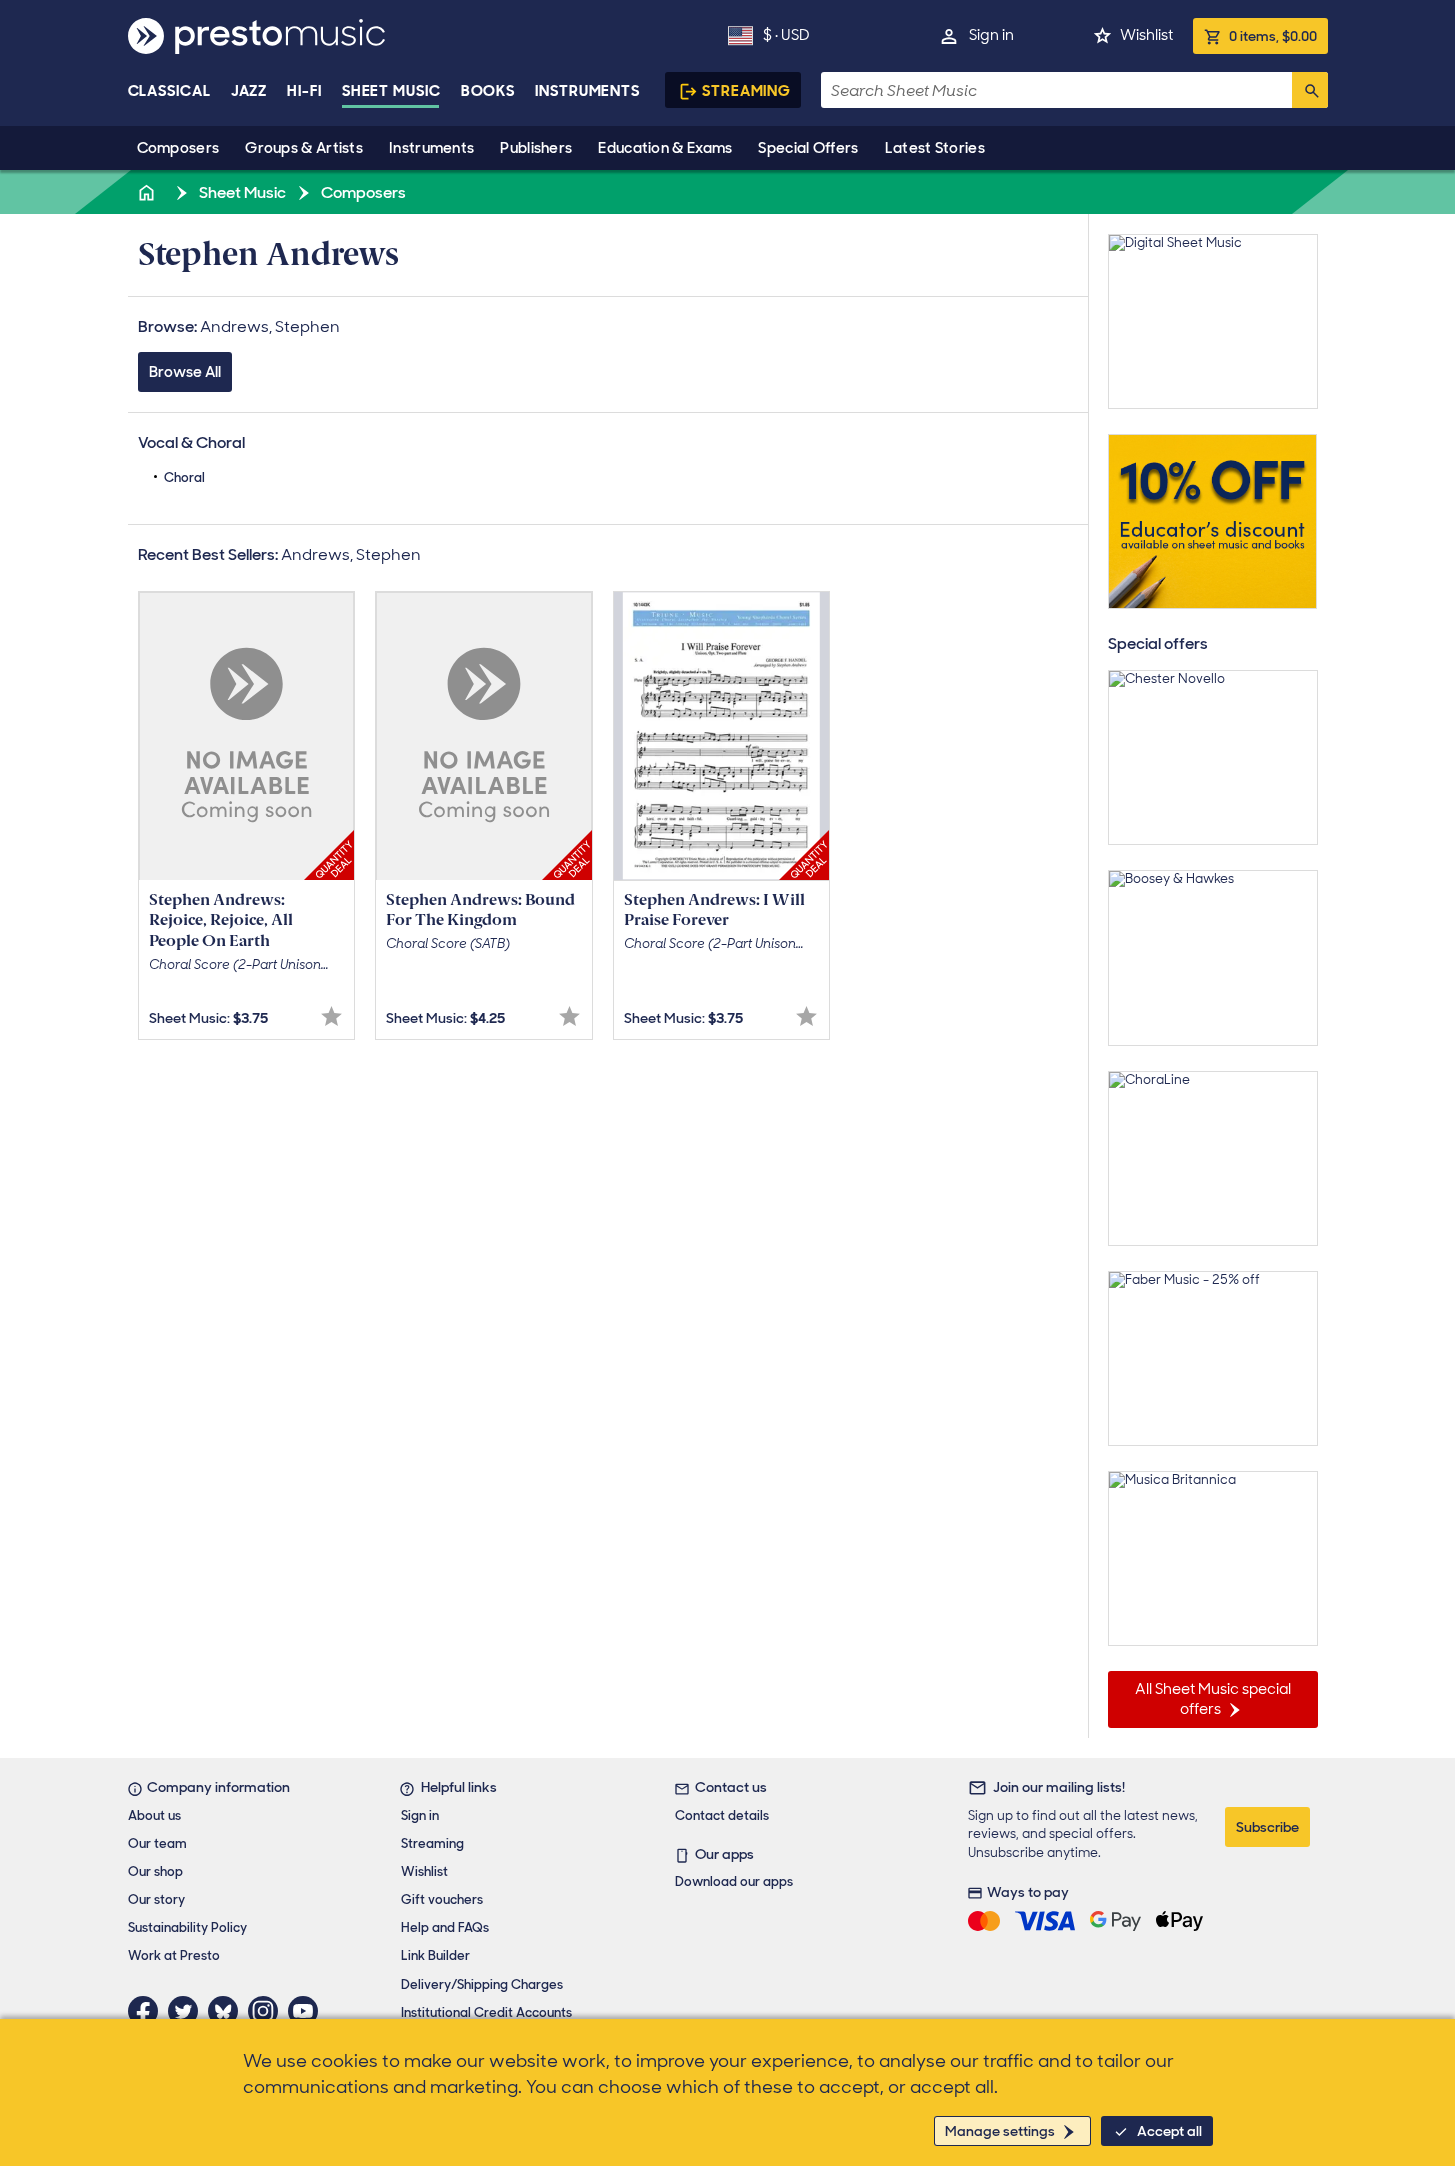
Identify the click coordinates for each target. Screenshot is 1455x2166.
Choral (184, 477)
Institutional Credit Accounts (486, 2012)
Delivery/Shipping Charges (482, 1984)
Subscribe (1267, 1827)
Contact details (722, 1815)
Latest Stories (935, 148)
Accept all (1169, 2131)
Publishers (536, 148)
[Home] (149, 192)
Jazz (249, 91)
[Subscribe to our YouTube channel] (308, 2011)
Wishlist (1146, 35)
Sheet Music (391, 91)
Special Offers (808, 148)
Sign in (991, 35)
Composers (178, 148)
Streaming (746, 91)
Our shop (155, 1871)
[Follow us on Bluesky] (228, 2011)
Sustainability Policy (187, 1927)
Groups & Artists (304, 148)
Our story (156, 1899)
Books (488, 91)
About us (154, 1815)
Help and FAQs (445, 1927)
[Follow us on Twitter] (188, 2011)
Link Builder (435, 1955)
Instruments (431, 148)
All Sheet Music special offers (1213, 1699)
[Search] (1310, 90)
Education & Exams (665, 148)
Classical (169, 91)
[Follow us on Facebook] (148, 2011)
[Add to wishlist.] (331, 1016)
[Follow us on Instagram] (268, 2011)
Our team (157, 1843)
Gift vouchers (442, 1899)
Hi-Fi (304, 91)
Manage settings (1000, 2131)
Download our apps (734, 1881)
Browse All (185, 372)
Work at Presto (174, 1955)
